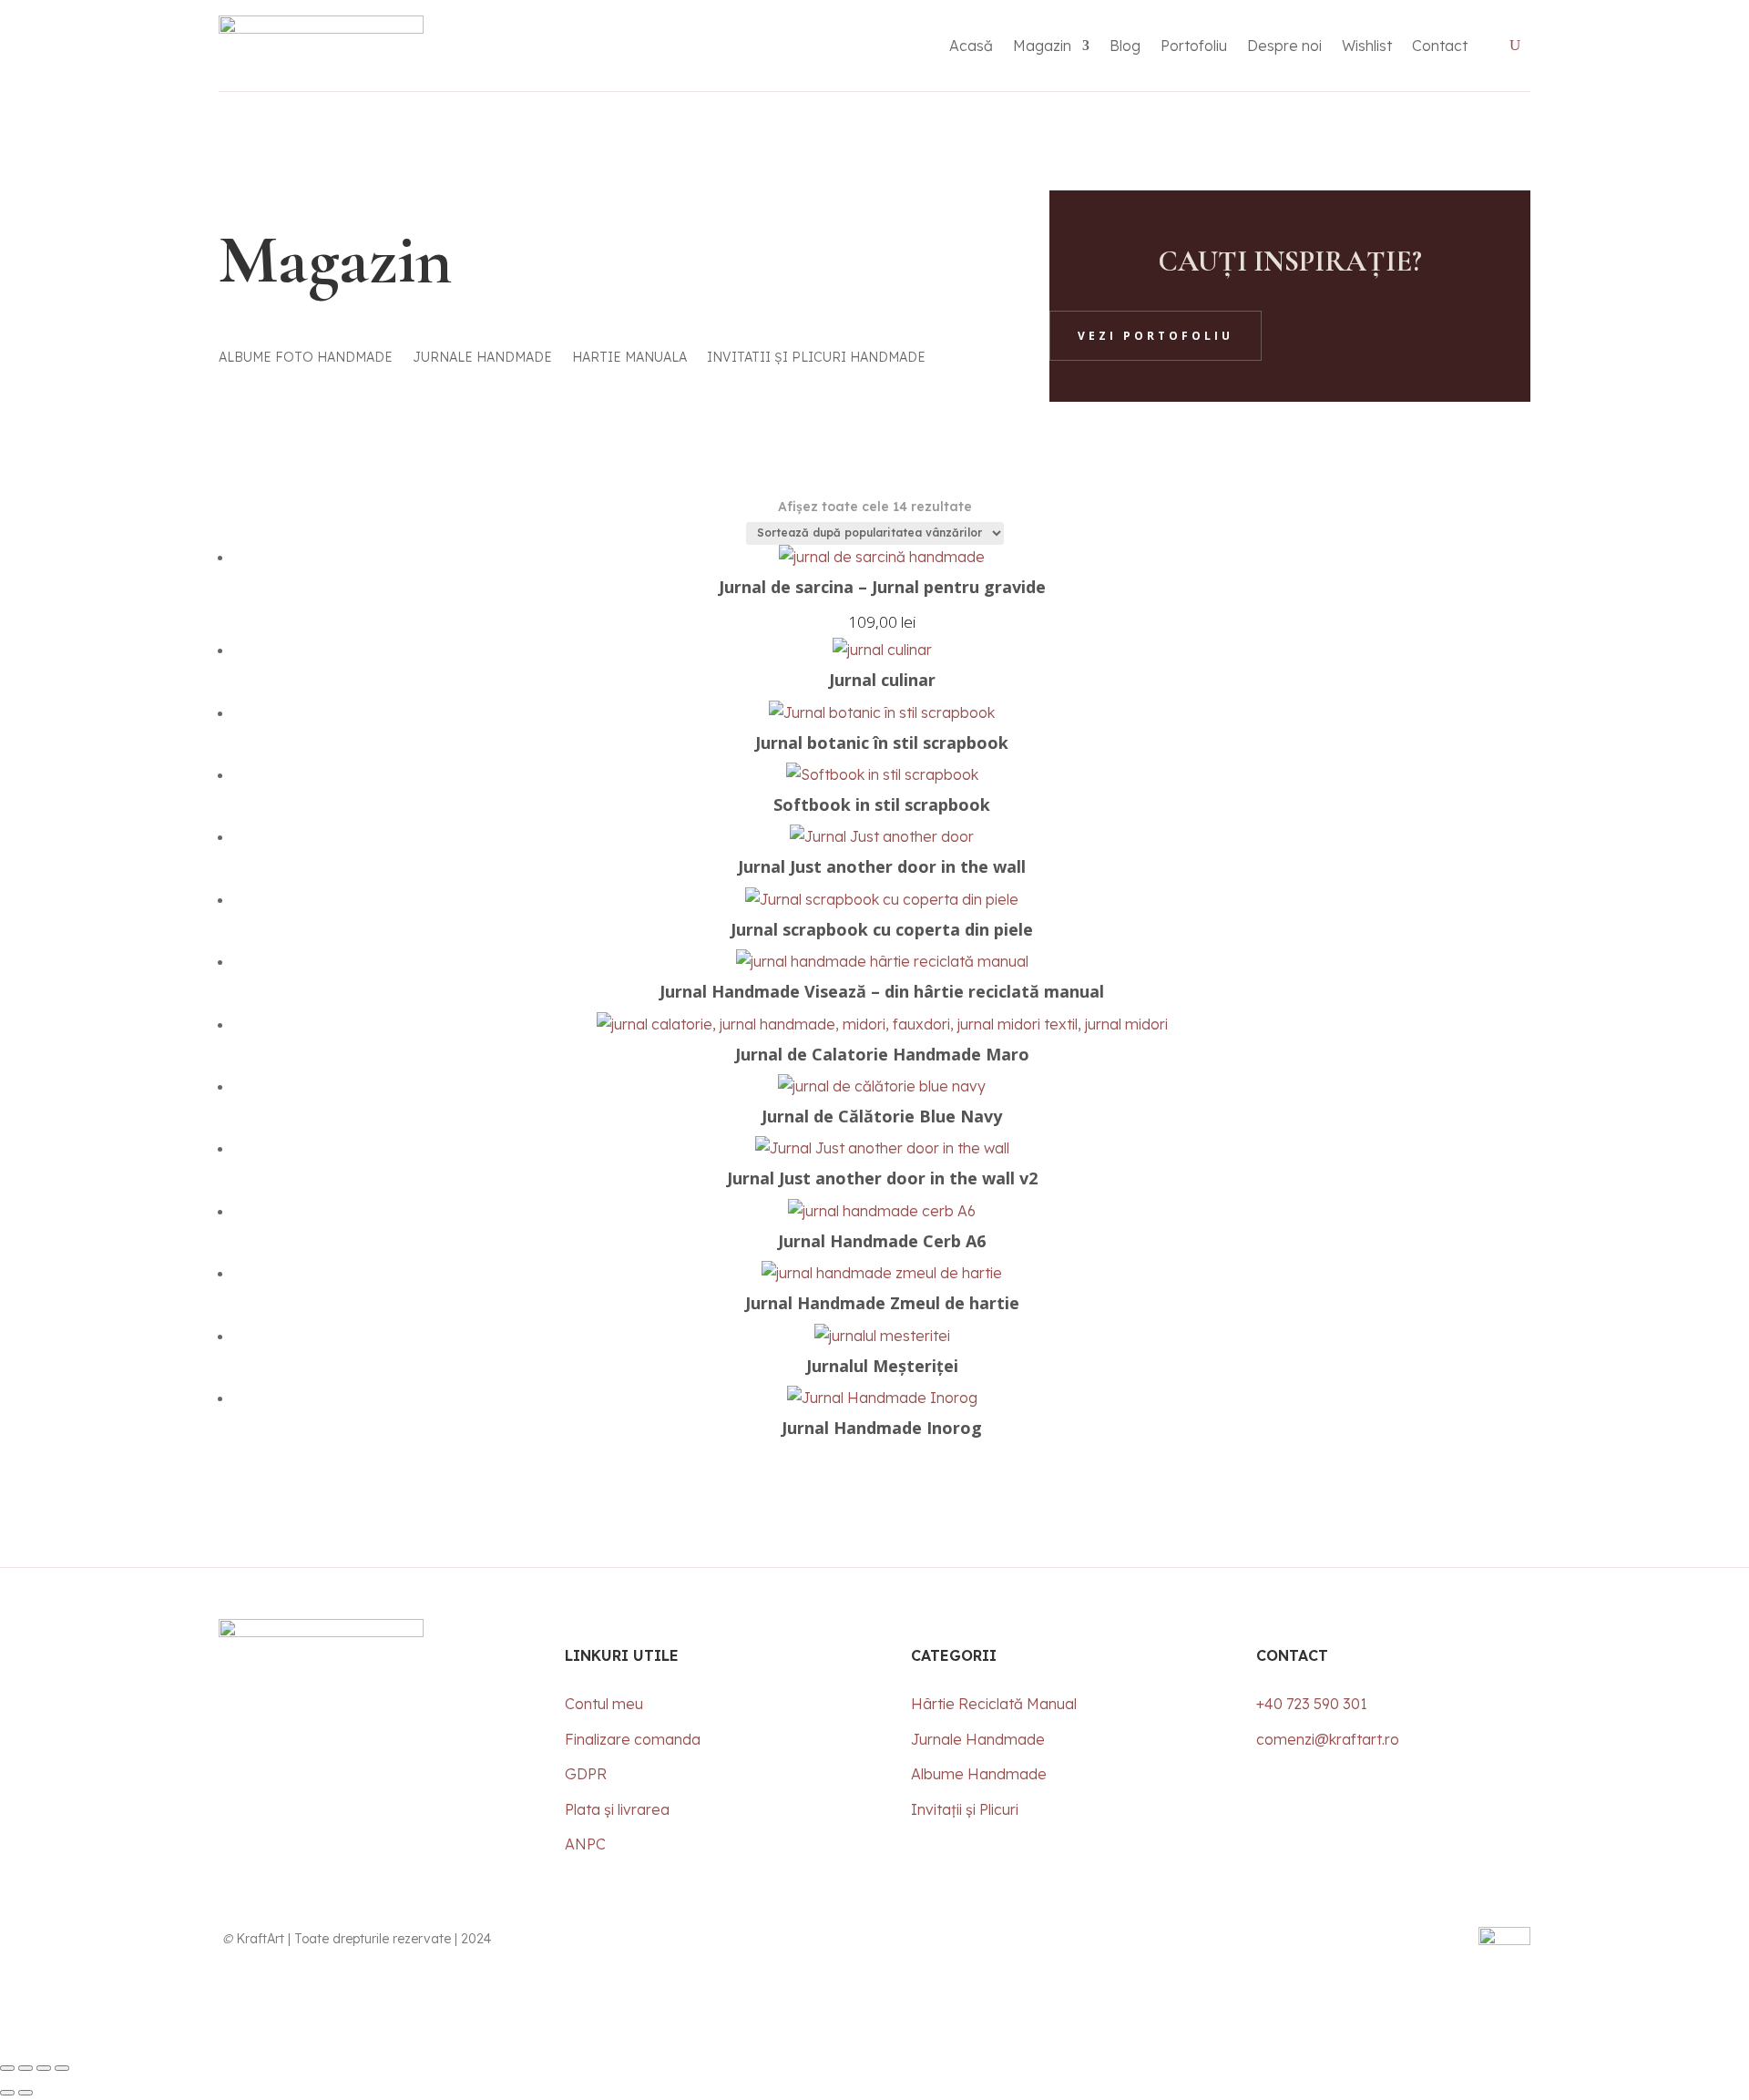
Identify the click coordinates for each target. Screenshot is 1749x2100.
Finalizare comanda (633, 1739)
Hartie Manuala (629, 358)
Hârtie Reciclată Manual (994, 1704)
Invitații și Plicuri (967, 1809)
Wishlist (1367, 46)
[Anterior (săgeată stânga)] (7, 2093)
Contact (1440, 46)
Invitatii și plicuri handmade (816, 358)
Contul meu (604, 1704)
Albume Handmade (979, 1774)
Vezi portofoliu (1156, 336)
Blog (1125, 46)
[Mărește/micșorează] (7, 2068)
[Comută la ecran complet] (26, 2068)
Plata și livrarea (617, 1809)
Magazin (1042, 46)
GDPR (586, 1774)
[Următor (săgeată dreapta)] (26, 2093)
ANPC (585, 1844)
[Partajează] (44, 2068)
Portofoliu (1194, 46)
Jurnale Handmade (482, 358)
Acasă (971, 46)
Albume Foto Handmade (306, 358)
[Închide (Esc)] (62, 2068)
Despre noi (1284, 46)
